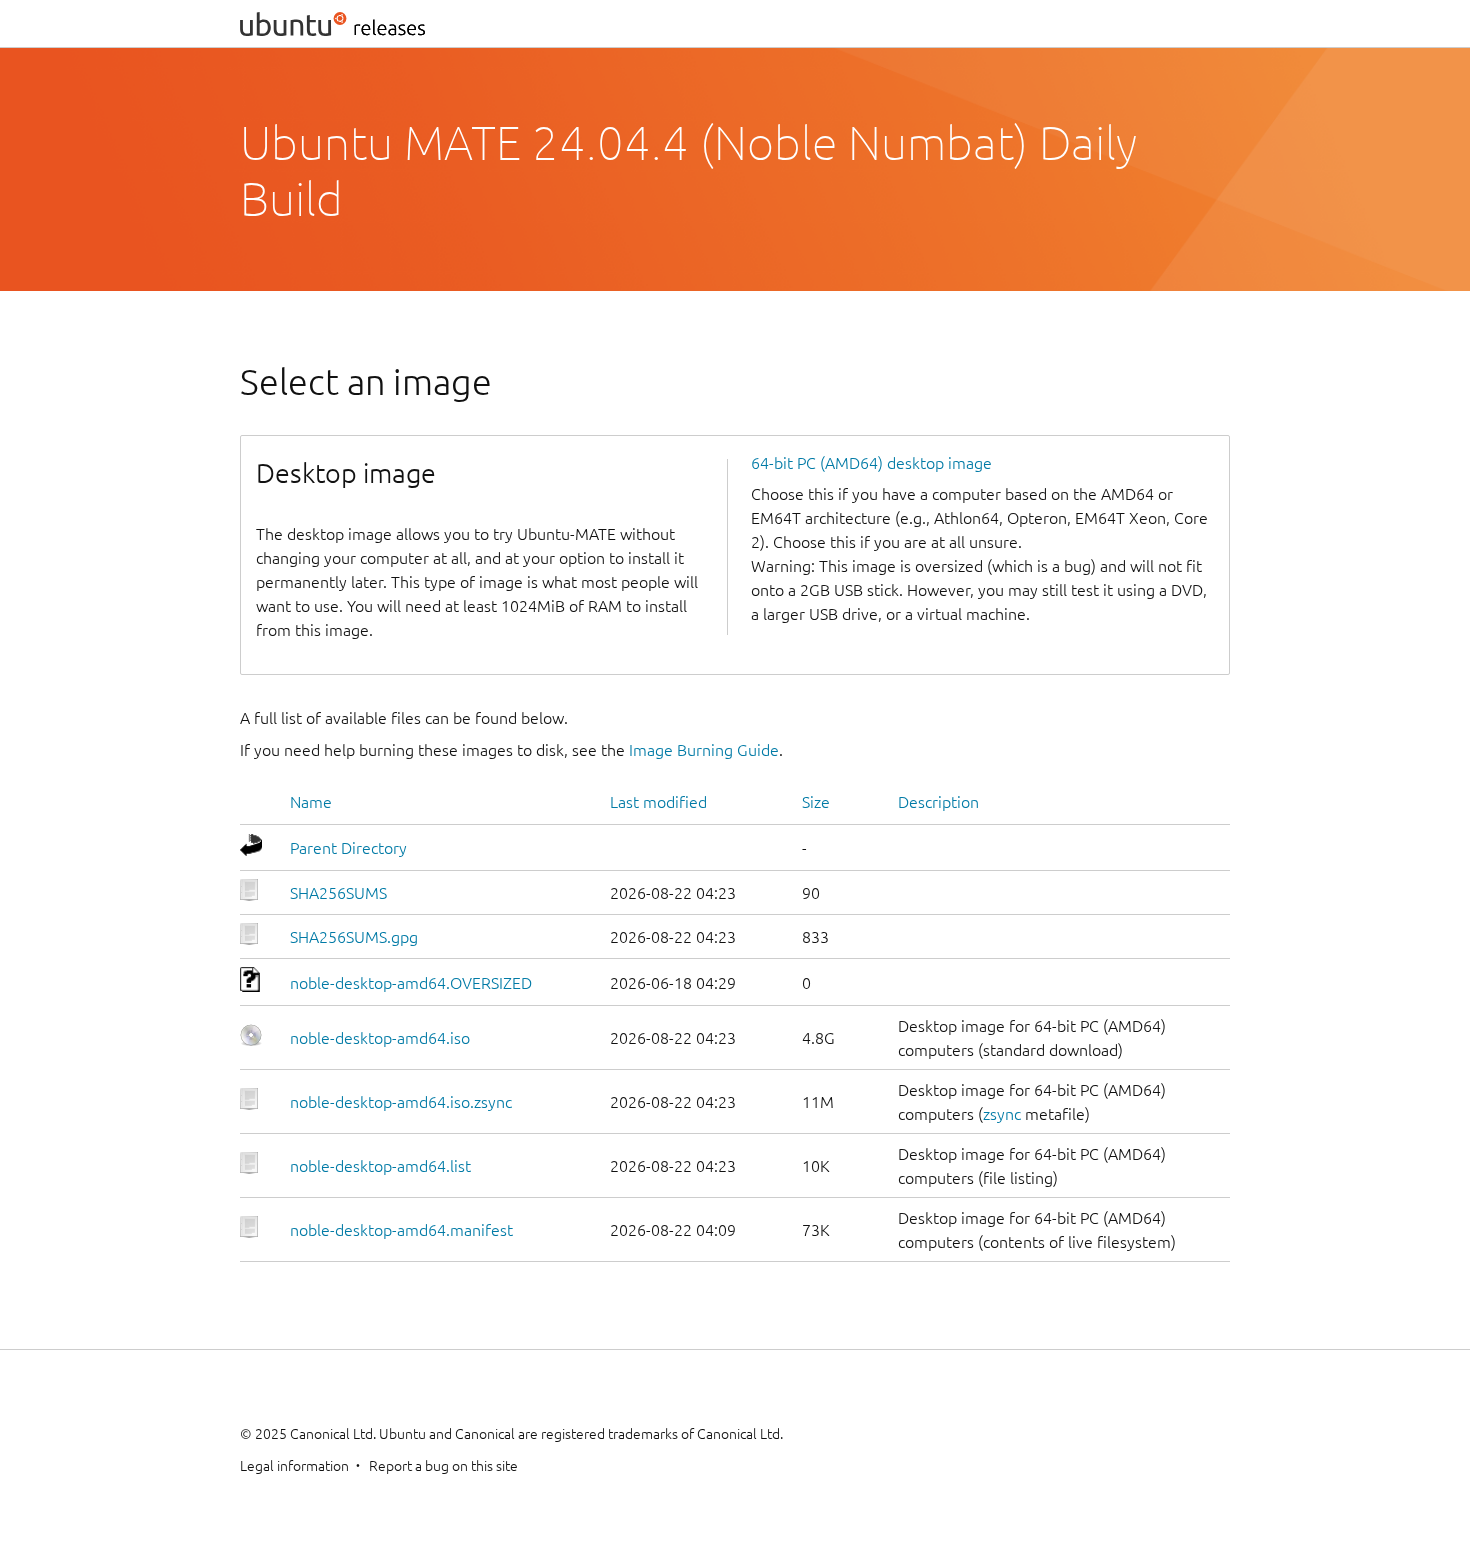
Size (816, 802)
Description (938, 802)
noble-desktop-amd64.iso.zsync (401, 1102)
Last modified (658, 802)
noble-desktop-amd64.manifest (401, 1230)
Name (311, 802)
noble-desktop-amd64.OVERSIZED (411, 983)
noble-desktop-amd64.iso (380, 1038)
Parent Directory (348, 848)
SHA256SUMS (338, 893)
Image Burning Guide (704, 750)
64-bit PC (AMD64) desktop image (871, 463)
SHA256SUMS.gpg (354, 937)
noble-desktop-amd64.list (380, 1166)
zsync (1002, 1114)
